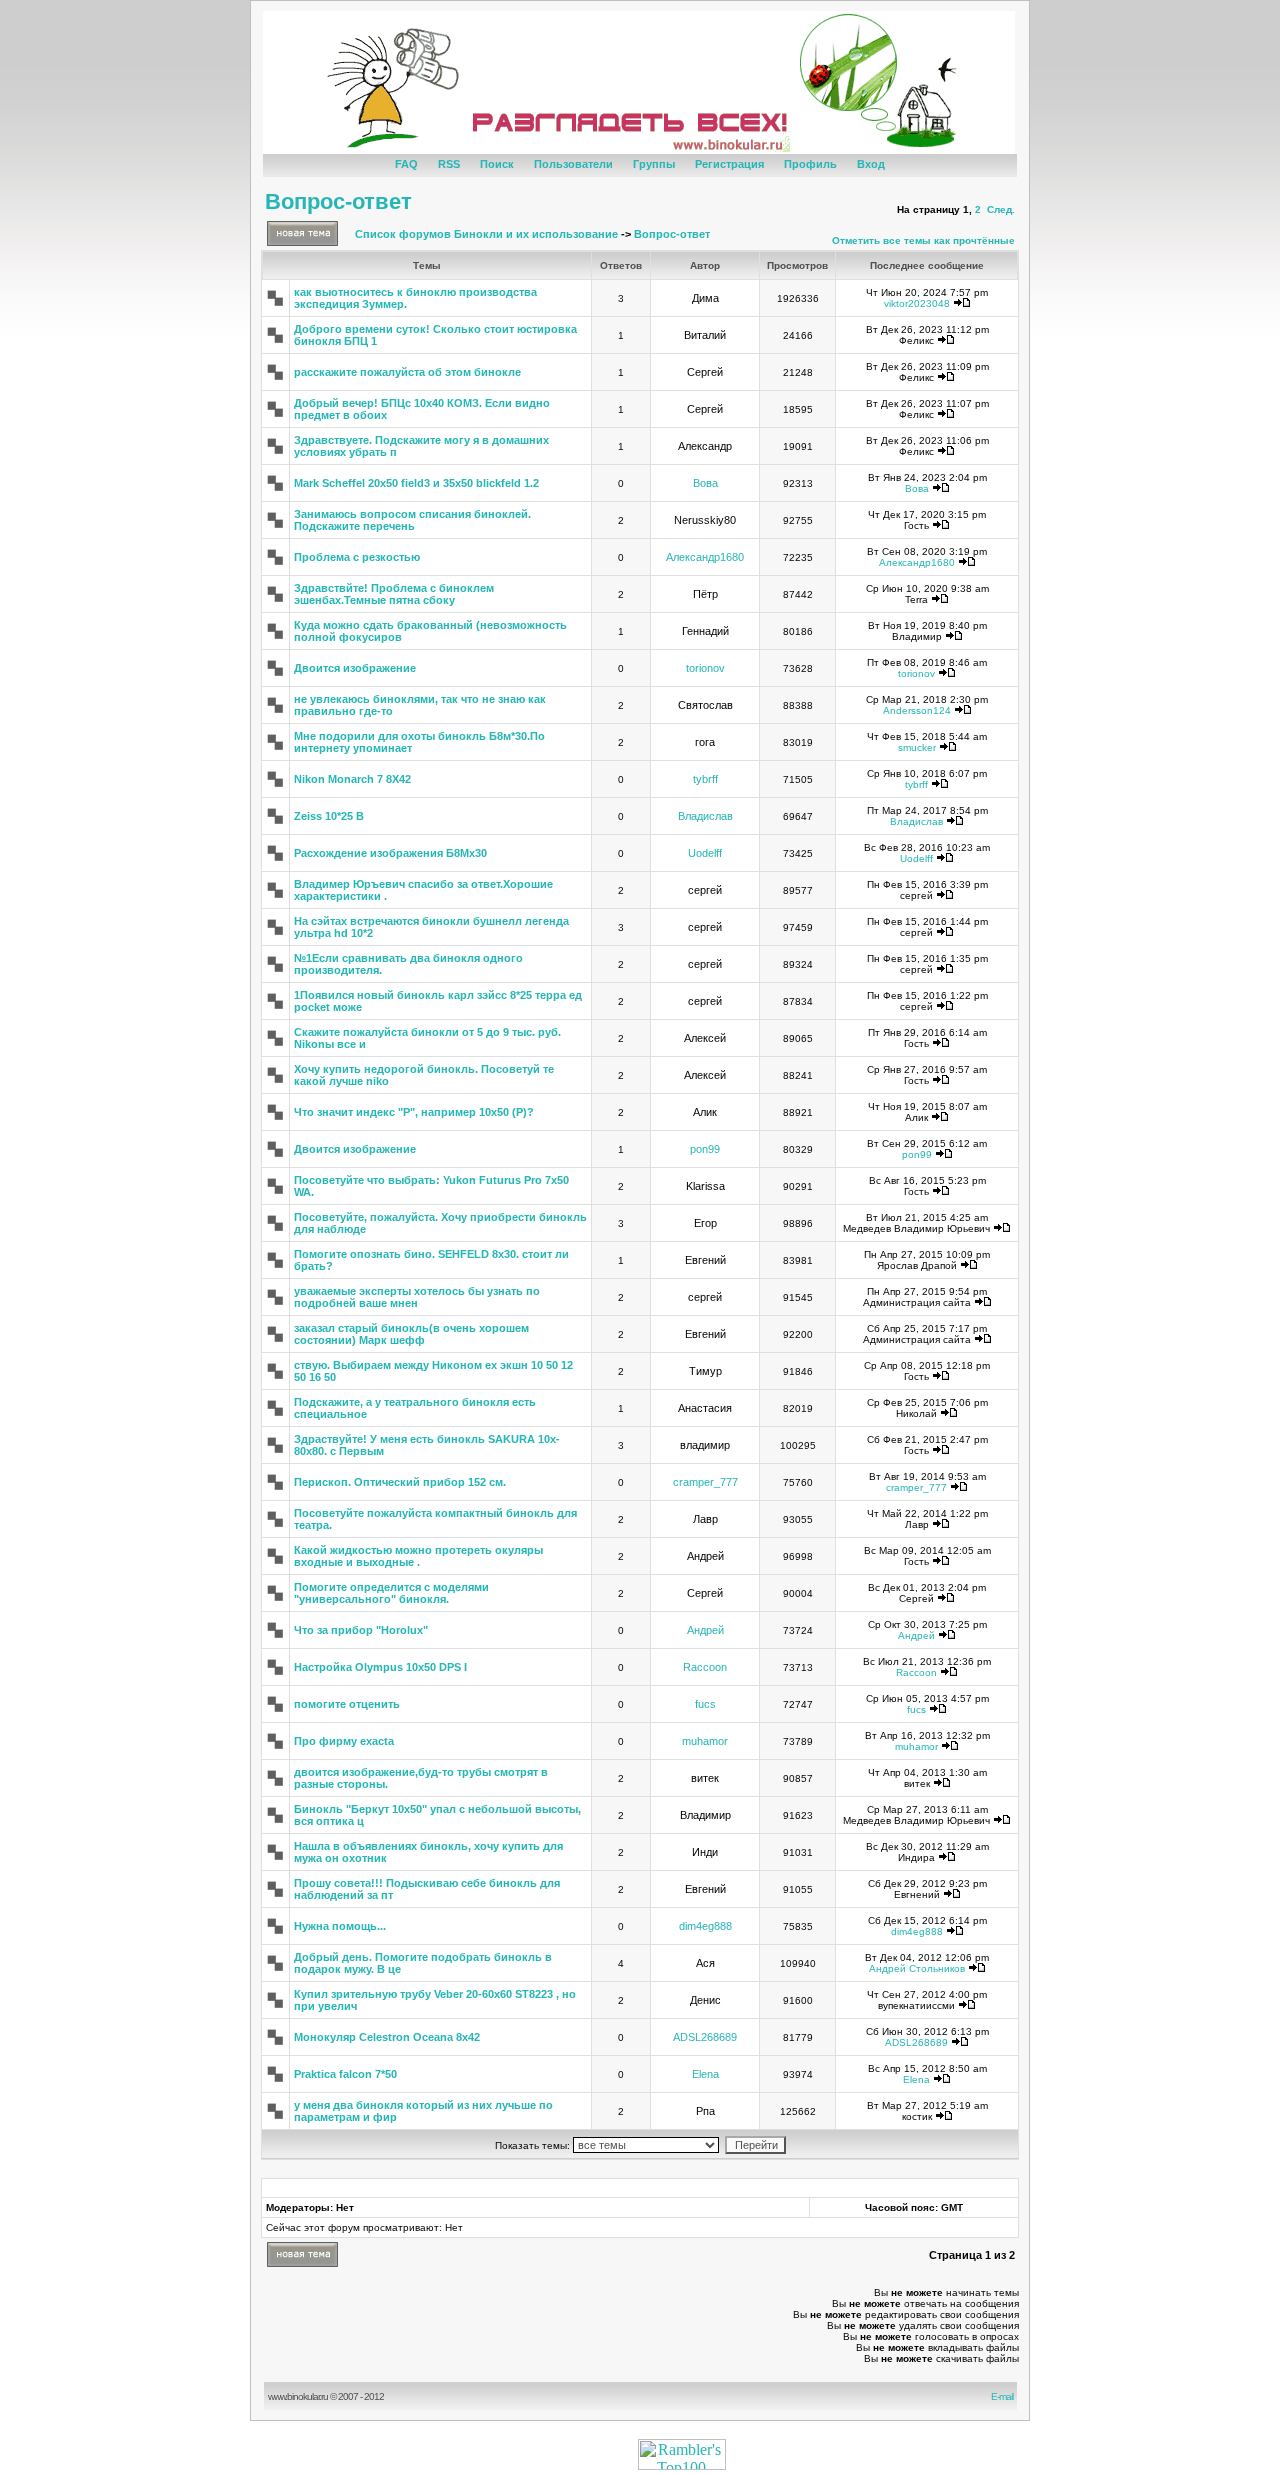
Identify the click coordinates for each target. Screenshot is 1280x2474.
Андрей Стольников (917, 1968)
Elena (705, 2074)
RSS (449, 164)
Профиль (810, 164)
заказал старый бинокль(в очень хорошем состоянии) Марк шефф (411, 1334)
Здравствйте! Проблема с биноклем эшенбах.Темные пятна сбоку (394, 594)
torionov (705, 668)
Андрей (705, 1630)
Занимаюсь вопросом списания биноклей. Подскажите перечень (412, 520)
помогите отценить (347, 1704)
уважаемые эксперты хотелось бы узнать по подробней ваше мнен (417, 1297)
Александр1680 (705, 557)
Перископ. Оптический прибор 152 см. (400, 1482)
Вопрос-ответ (338, 201)
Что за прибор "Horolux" (361, 1630)
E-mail (1004, 2396)
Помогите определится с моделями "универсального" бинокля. (391, 1593)
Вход (871, 164)
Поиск (497, 164)
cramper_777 (705, 1482)
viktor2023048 (917, 303)
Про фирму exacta (344, 1741)
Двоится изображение (355, 668)
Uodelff (705, 853)
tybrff (705, 779)
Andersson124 (917, 710)
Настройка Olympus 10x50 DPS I (380, 1667)
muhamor (705, 1741)
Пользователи (573, 164)
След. (1001, 209)
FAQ (406, 164)
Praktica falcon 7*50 (345, 2074)
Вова (705, 483)
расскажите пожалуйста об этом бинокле (407, 372)
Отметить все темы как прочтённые (923, 240)
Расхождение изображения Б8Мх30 (390, 853)
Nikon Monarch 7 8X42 (352, 779)
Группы (654, 164)
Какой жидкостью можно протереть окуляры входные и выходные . (418, 1556)
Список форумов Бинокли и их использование (486, 234)
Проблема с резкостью (357, 557)
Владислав (705, 816)
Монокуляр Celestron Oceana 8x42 (387, 2037)
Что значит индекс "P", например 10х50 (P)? (414, 1112)
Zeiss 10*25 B (329, 816)
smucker (917, 747)
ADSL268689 (705, 2037)
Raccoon (705, 1667)
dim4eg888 (705, 1926)
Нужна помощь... (340, 1926)
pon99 (705, 1149)
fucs (705, 1704)
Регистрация (729, 164)
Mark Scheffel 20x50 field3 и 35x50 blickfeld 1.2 (416, 483)
